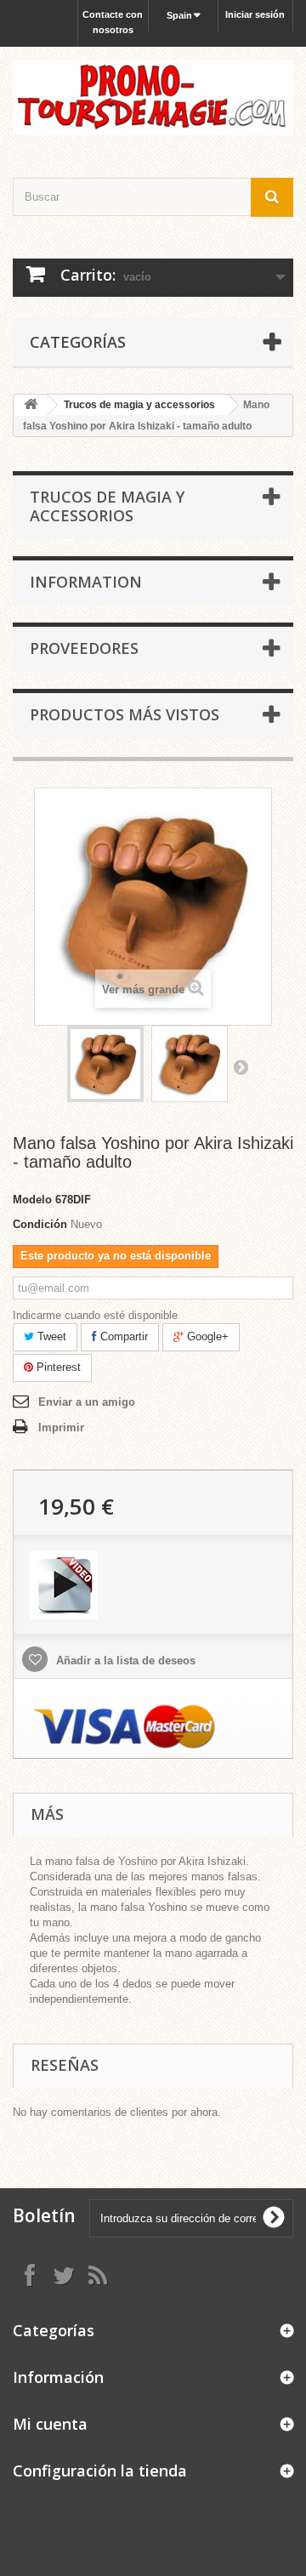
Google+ (206, 1336)
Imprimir (61, 1427)
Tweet (50, 1336)
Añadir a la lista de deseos (124, 1660)
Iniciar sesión (255, 14)
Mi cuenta (50, 2424)
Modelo (32, 1200)
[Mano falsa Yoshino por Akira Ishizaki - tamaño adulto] (105, 1064)
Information (86, 582)
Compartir (122, 1336)
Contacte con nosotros (113, 22)
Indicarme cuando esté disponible (95, 1315)
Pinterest (57, 1367)
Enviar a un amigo (87, 1402)
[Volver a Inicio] (31, 405)
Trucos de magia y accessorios (139, 405)
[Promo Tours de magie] (153, 97)
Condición (40, 1224)
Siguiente (241, 1066)
